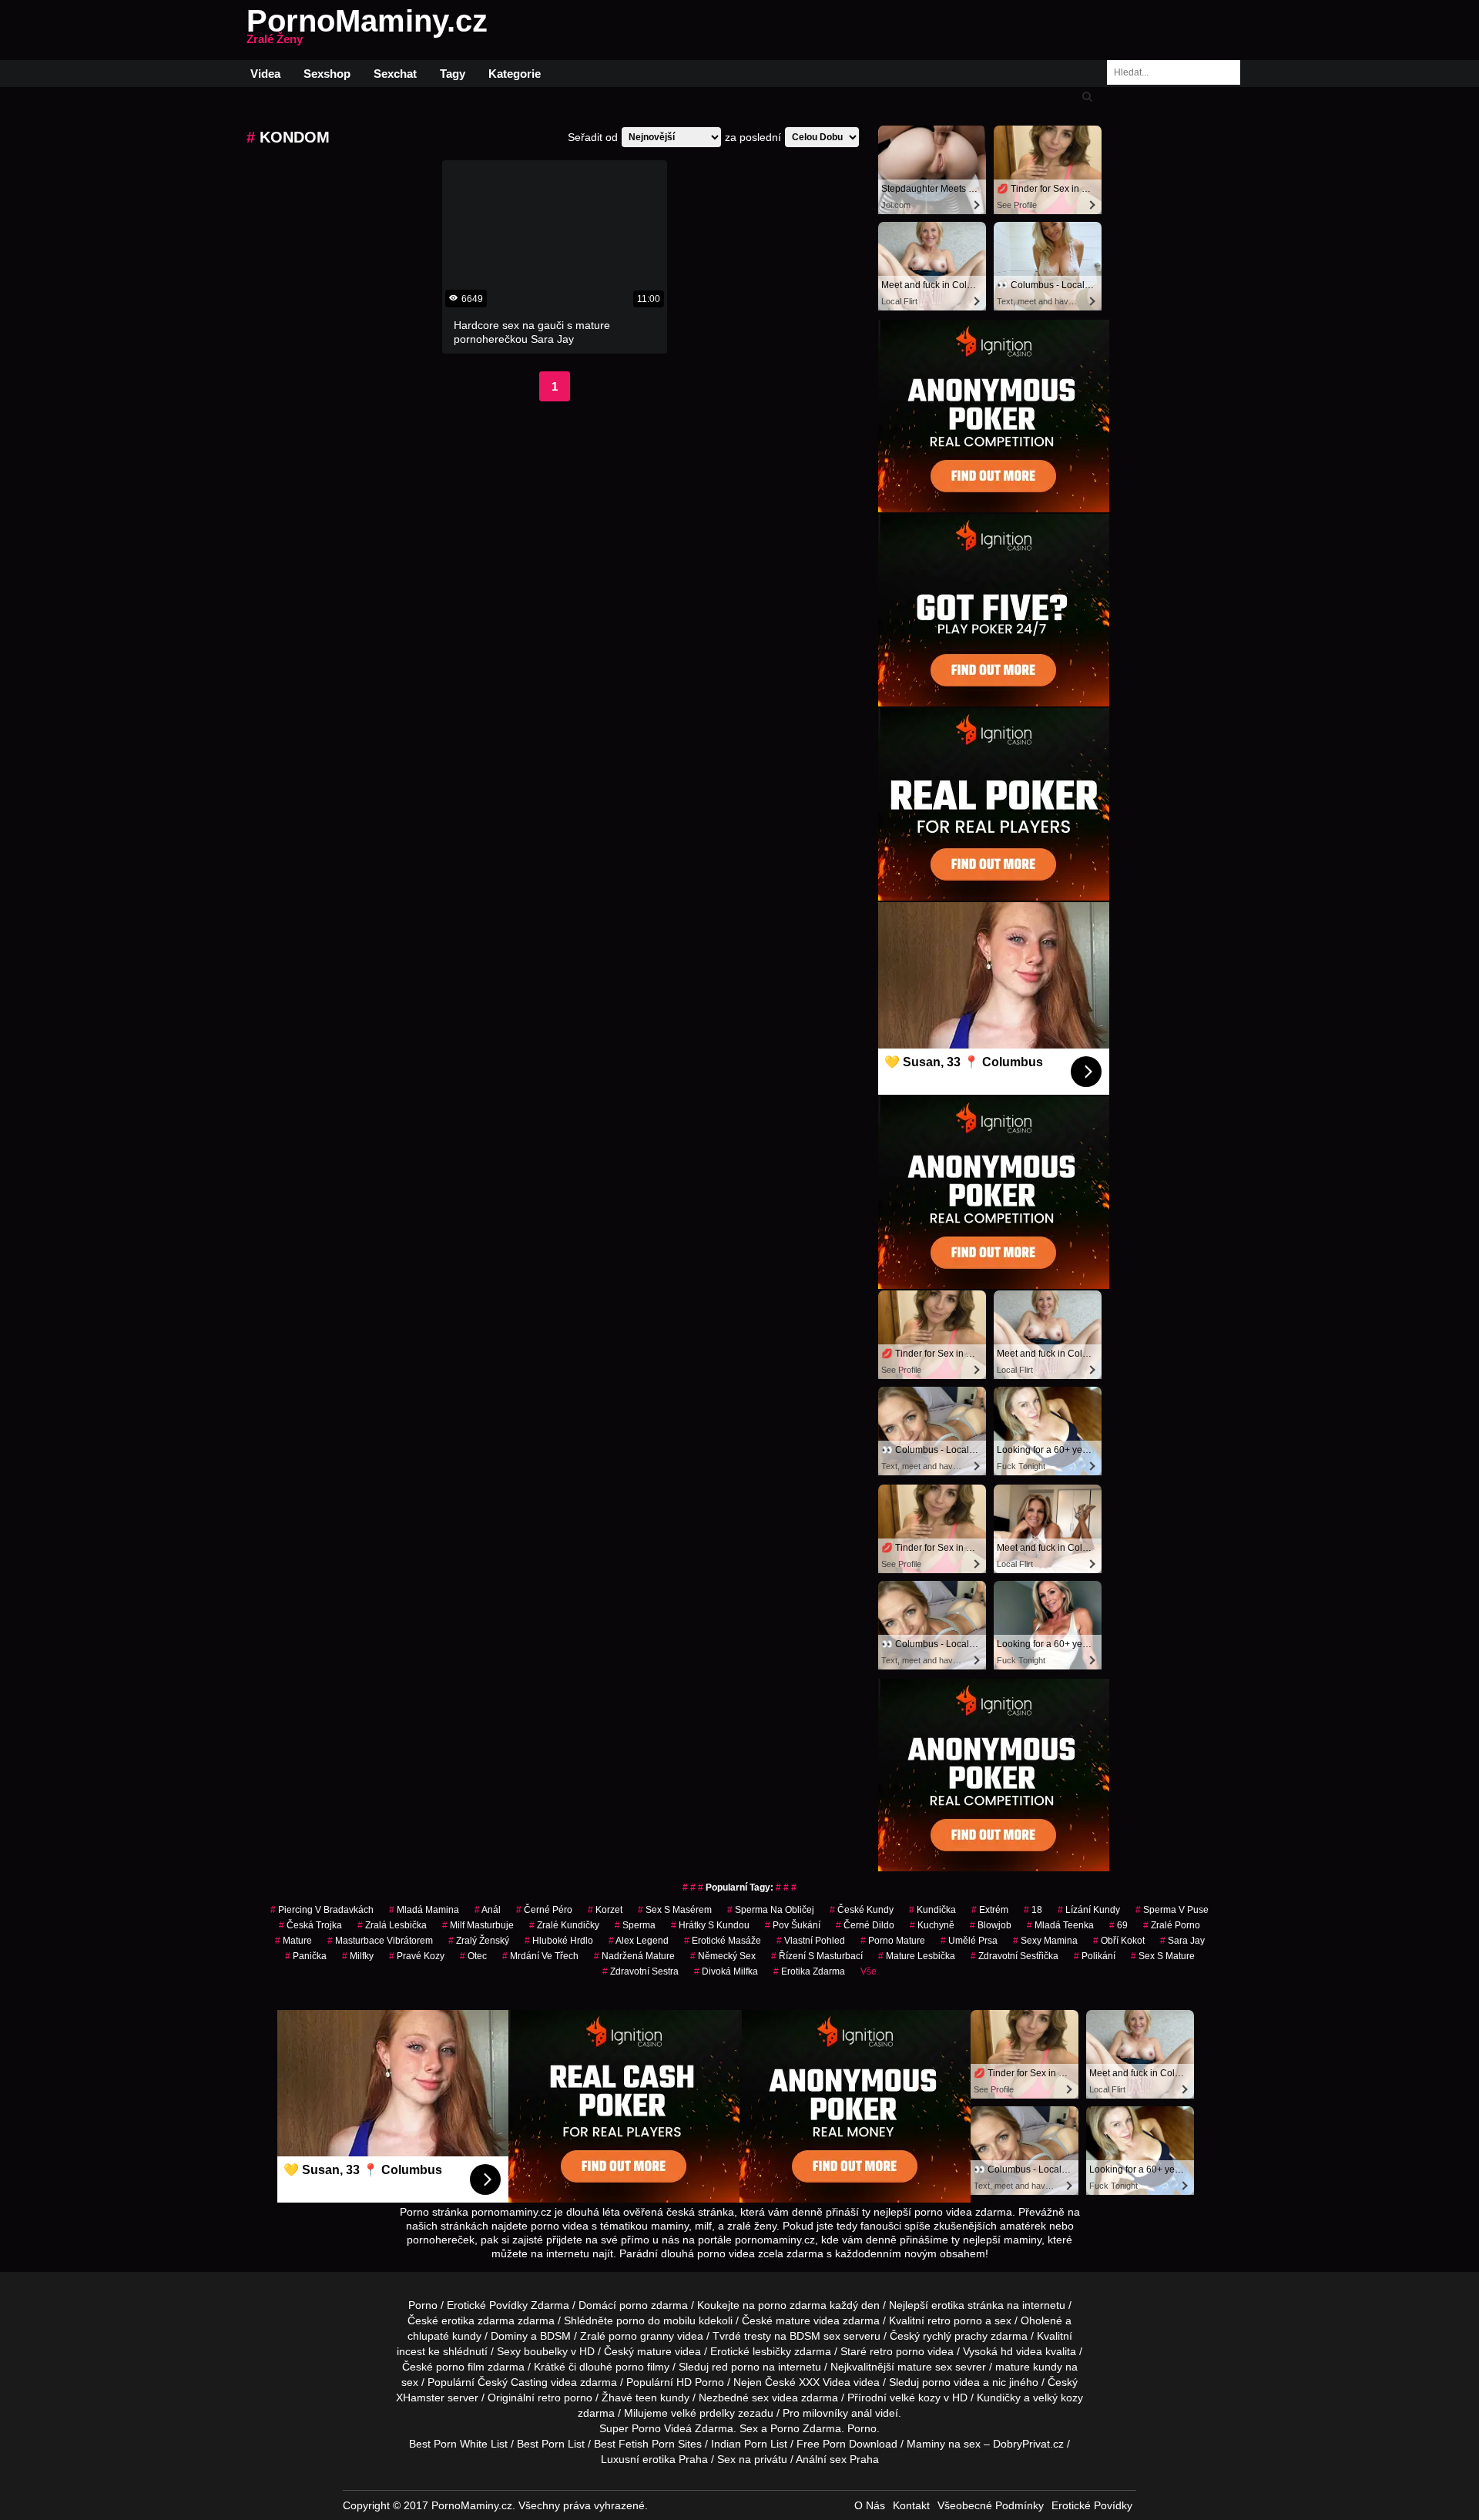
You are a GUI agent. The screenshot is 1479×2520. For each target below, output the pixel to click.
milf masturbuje (478, 1925)
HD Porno (700, 2382)
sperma (635, 1925)
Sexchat (395, 74)
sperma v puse (1172, 1910)
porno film (460, 2367)
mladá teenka (1060, 1925)
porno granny (641, 2336)
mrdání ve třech (540, 1956)
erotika (948, 2305)
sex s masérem (675, 1910)
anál (488, 1910)
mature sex (925, 2367)
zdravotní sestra (641, 1971)
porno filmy (642, 2367)
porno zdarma (792, 2305)
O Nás (870, 2505)
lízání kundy (1089, 1910)
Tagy (453, 74)
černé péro (544, 1910)
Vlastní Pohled (811, 1941)
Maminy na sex (944, 2444)
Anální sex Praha (837, 2459)
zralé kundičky (564, 1925)
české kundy (862, 1910)
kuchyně (932, 1925)
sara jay (1182, 1941)
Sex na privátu (752, 2459)
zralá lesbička (392, 1925)
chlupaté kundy (444, 2336)
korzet (605, 1910)
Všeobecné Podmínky (991, 2505)
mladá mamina (424, 1910)
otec (473, 1956)
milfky (358, 1956)
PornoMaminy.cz (367, 30)
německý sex (723, 1956)
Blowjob (991, 1925)
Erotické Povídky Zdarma (508, 2305)
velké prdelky (703, 2413)
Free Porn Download (847, 2444)
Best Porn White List (458, 2444)
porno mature (893, 1941)
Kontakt (911, 2505)
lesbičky (772, 2351)
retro (549, 2398)
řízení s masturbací (817, 1956)
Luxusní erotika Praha (654, 2459)
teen (646, 2398)
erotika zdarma (809, 1971)
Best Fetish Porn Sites (648, 2444)
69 (1118, 1925)
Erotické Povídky (1092, 2505)
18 (1033, 1910)
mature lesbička (917, 1956)
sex (760, 2398)
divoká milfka (726, 1971)
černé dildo (865, 1925)
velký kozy (1058, 2398)
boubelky (546, 2351)
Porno (423, 2305)
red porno (736, 2367)
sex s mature (1163, 1956)
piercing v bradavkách (322, 1910)
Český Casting (513, 2382)
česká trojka (310, 1925)
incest (411, 2351)
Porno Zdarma (806, 2428)
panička (306, 1956)
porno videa (951, 2382)
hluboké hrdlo (559, 1941)
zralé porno (1172, 1925)
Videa (265, 74)
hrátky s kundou (710, 1925)
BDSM (555, 2336)
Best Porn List (551, 2444)
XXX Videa (825, 2382)
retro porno (955, 2320)
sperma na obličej (771, 1910)
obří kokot (1119, 1941)
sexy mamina (1045, 1941)
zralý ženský (479, 1941)
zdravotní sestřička (1015, 1956)
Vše (869, 1971)
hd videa (1021, 2351)
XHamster (420, 2398)
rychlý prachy (955, 2336)
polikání (1095, 1956)
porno (634, 2305)
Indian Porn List (749, 2444)
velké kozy (915, 2398)
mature (293, 1941)
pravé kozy (417, 1956)
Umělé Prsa (969, 1941)
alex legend (639, 1941)
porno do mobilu (656, 2320)
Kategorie (515, 74)
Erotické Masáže (723, 1941)
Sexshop (327, 74)
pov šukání (793, 1925)
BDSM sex (815, 2336)
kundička (932, 1910)
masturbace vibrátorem (380, 1941)
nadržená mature (634, 1956)
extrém (990, 1910)
